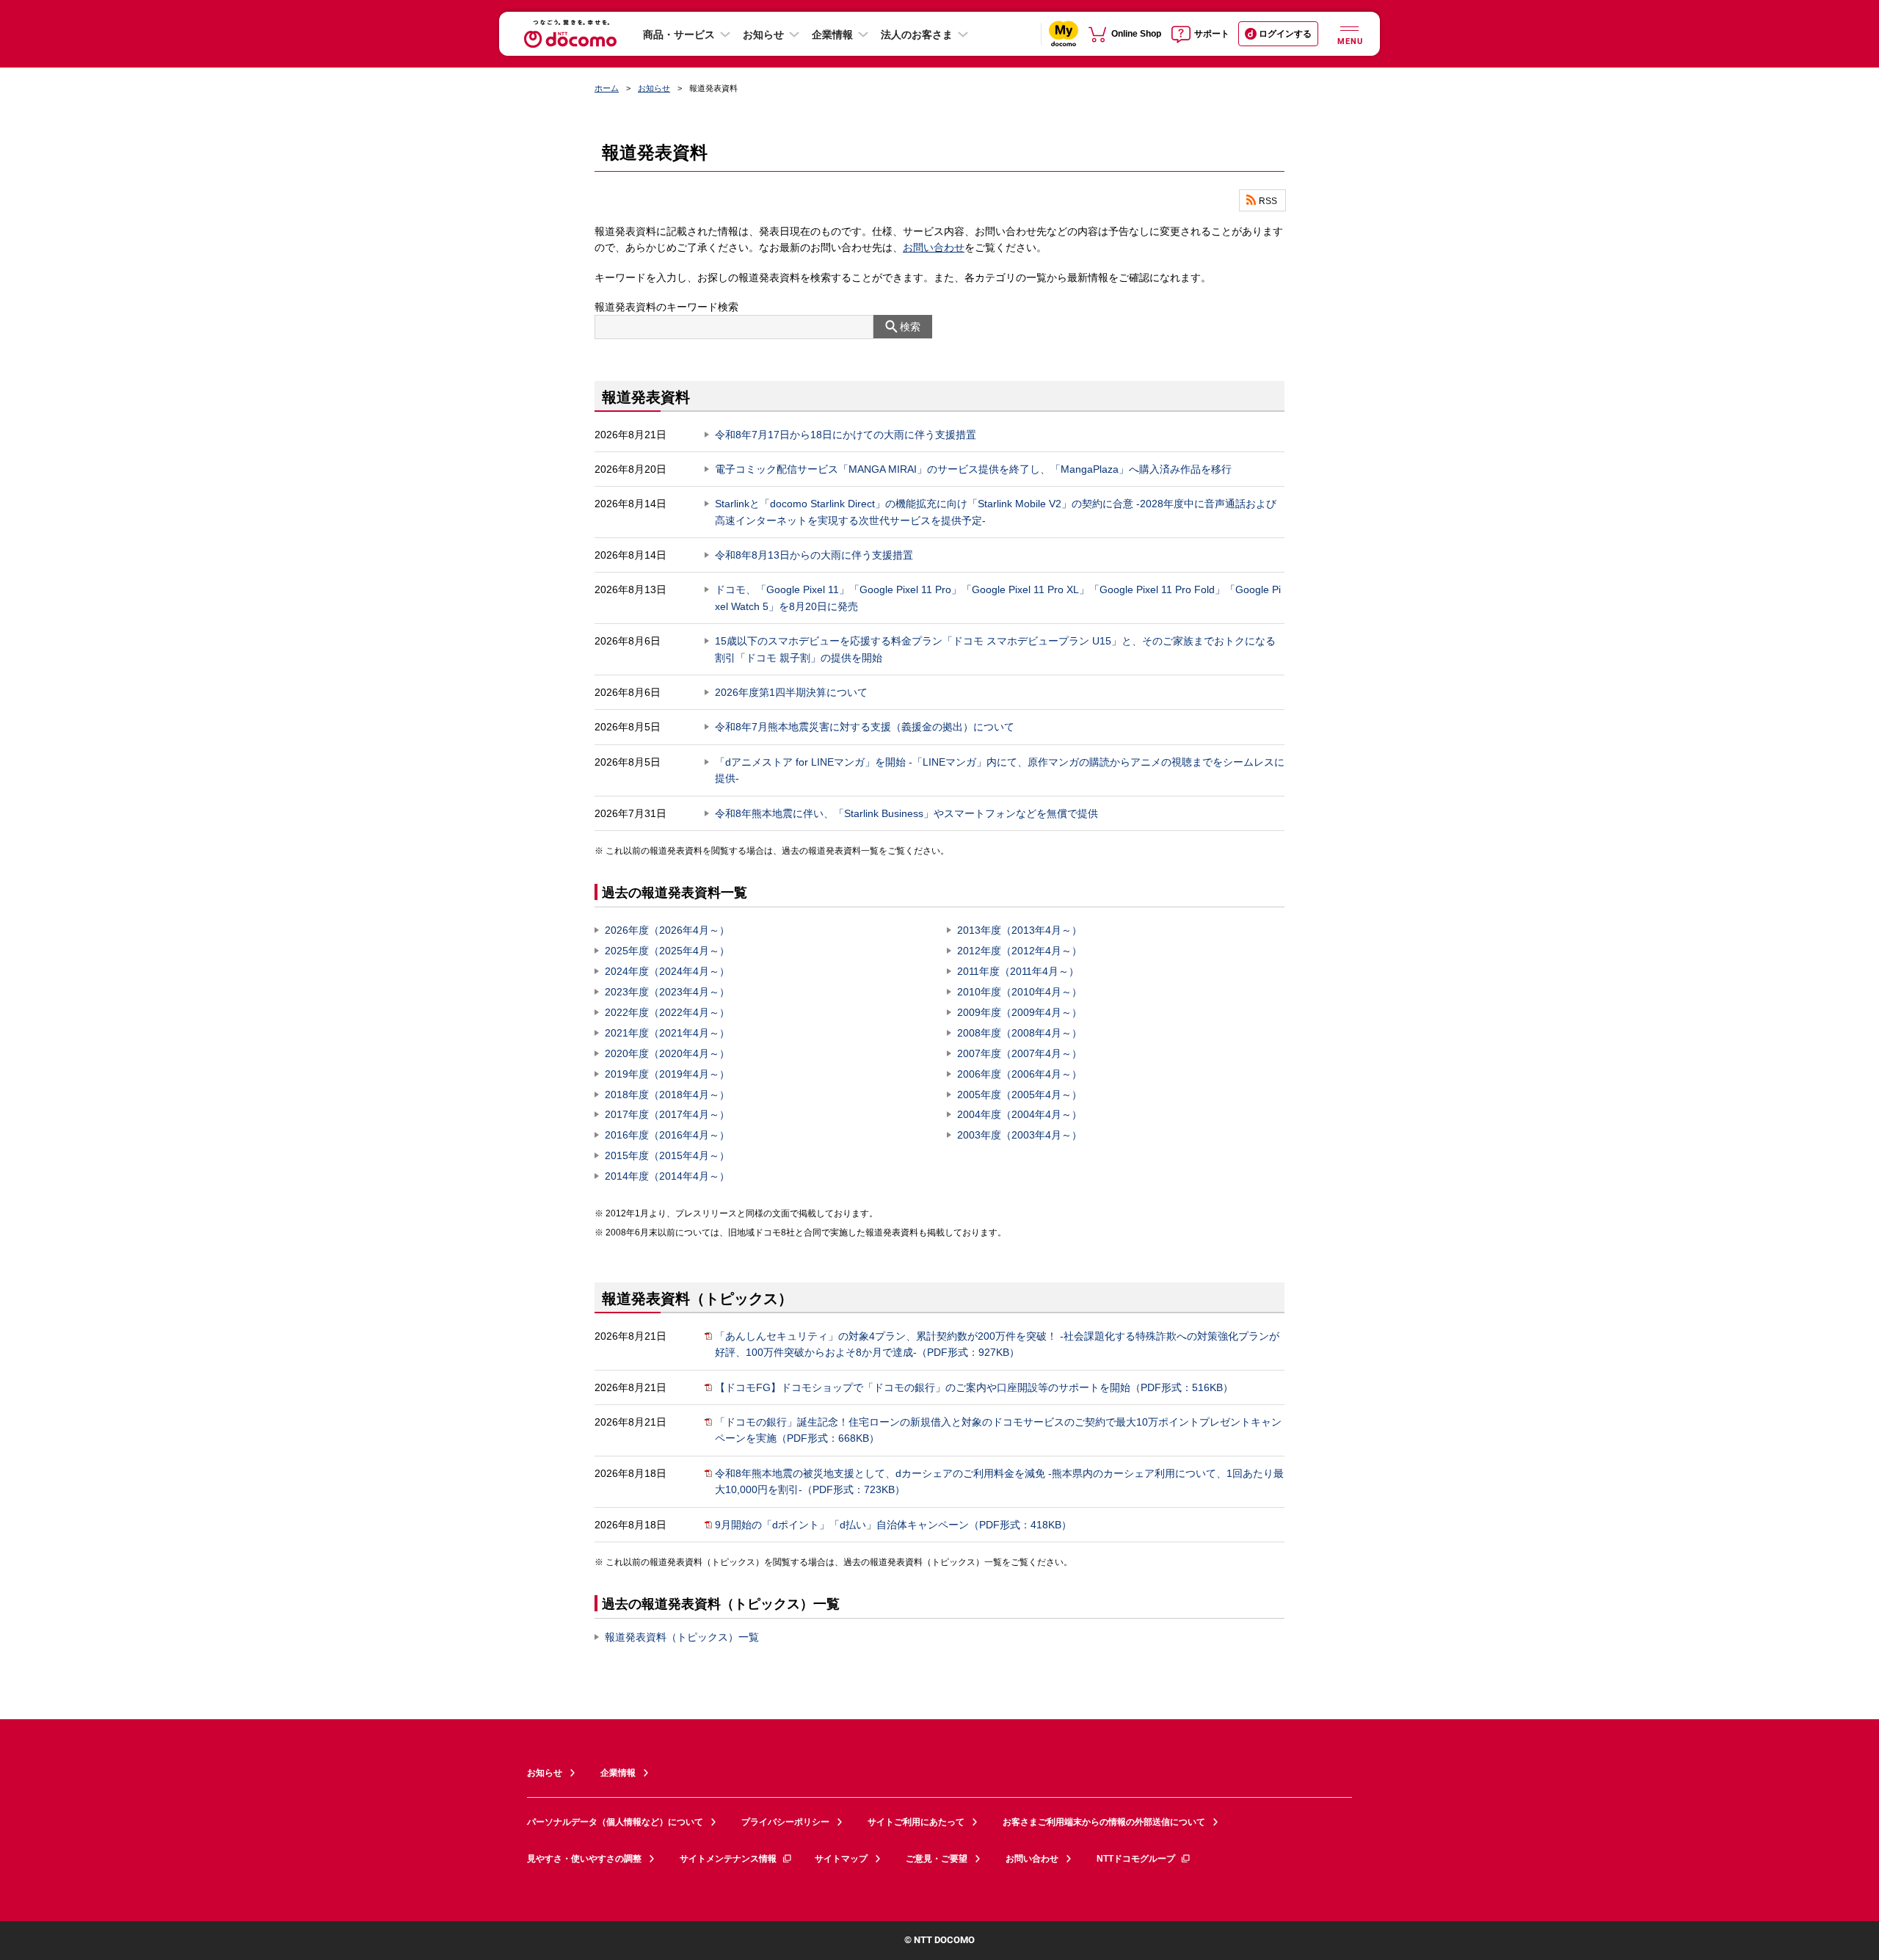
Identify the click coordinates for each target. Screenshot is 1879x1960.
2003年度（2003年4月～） (1020, 1135)
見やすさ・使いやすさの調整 (584, 1859)
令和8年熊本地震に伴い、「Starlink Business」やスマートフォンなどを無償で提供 (906, 813)
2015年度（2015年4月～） (667, 1155)
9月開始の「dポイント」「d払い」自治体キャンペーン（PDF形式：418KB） (893, 1525)
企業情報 (832, 35)
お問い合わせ (934, 247)
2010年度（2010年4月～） (1020, 992)
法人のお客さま (917, 35)
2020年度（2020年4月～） (667, 1053)
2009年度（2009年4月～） (1020, 1012)
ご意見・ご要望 (937, 1859)
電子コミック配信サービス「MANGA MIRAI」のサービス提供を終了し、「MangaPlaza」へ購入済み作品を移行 (973, 469)
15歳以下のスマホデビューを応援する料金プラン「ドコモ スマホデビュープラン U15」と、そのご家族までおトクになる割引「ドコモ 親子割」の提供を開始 (995, 649)
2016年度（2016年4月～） (667, 1135)
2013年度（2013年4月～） (1020, 930)
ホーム (607, 88)
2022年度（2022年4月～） (667, 1012)
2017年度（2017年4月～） (667, 1114)
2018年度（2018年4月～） (667, 1095)
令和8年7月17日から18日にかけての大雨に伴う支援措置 (846, 435)
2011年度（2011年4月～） (1018, 971)
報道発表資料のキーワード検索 (666, 307)
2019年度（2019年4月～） (667, 1074)
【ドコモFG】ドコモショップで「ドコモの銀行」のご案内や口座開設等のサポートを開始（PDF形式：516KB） (974, 1387)
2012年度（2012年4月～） (1020, 951)
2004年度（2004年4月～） (1020, 1114)
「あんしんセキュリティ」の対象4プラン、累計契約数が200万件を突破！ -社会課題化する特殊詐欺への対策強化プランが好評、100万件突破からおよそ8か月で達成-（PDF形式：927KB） (997, 1344)
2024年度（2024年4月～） (667, 971)
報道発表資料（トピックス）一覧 (682, 1637)
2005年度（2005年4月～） (1020, 1095)
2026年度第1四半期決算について (791, 692)
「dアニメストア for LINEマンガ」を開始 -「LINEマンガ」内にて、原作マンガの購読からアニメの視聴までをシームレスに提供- (1000, 770)
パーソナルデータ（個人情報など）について (615, 1822)
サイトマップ (841, 1859)
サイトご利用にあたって (916, 1822)
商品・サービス (679, 35)
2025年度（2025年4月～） (667, 951)
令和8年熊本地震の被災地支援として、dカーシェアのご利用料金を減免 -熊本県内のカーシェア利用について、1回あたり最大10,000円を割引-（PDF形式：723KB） (999, 1481)
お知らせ (763, 35)
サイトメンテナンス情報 (728, 1859)
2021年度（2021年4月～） (667, 1033)
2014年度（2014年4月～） (667, 1176)
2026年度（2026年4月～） (667, 930)
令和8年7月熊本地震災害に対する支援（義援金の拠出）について (865, 727)
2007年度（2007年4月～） (1020, 1053)
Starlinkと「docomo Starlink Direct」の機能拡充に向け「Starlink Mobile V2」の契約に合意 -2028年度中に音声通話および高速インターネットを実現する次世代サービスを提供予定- (996, 512)
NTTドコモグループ (1136, 1859)
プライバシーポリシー (785, 1822)
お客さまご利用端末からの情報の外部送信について (1104, 1822)
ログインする (1285, 34)
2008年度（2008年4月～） (1020, 1033)
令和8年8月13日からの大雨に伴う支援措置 (814, 555)
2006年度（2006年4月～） (1020, 1074)
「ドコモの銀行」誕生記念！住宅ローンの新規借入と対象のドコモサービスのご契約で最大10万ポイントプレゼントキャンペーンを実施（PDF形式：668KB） (998, 1430)
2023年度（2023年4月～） (667, 992)
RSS (1268, 200)
